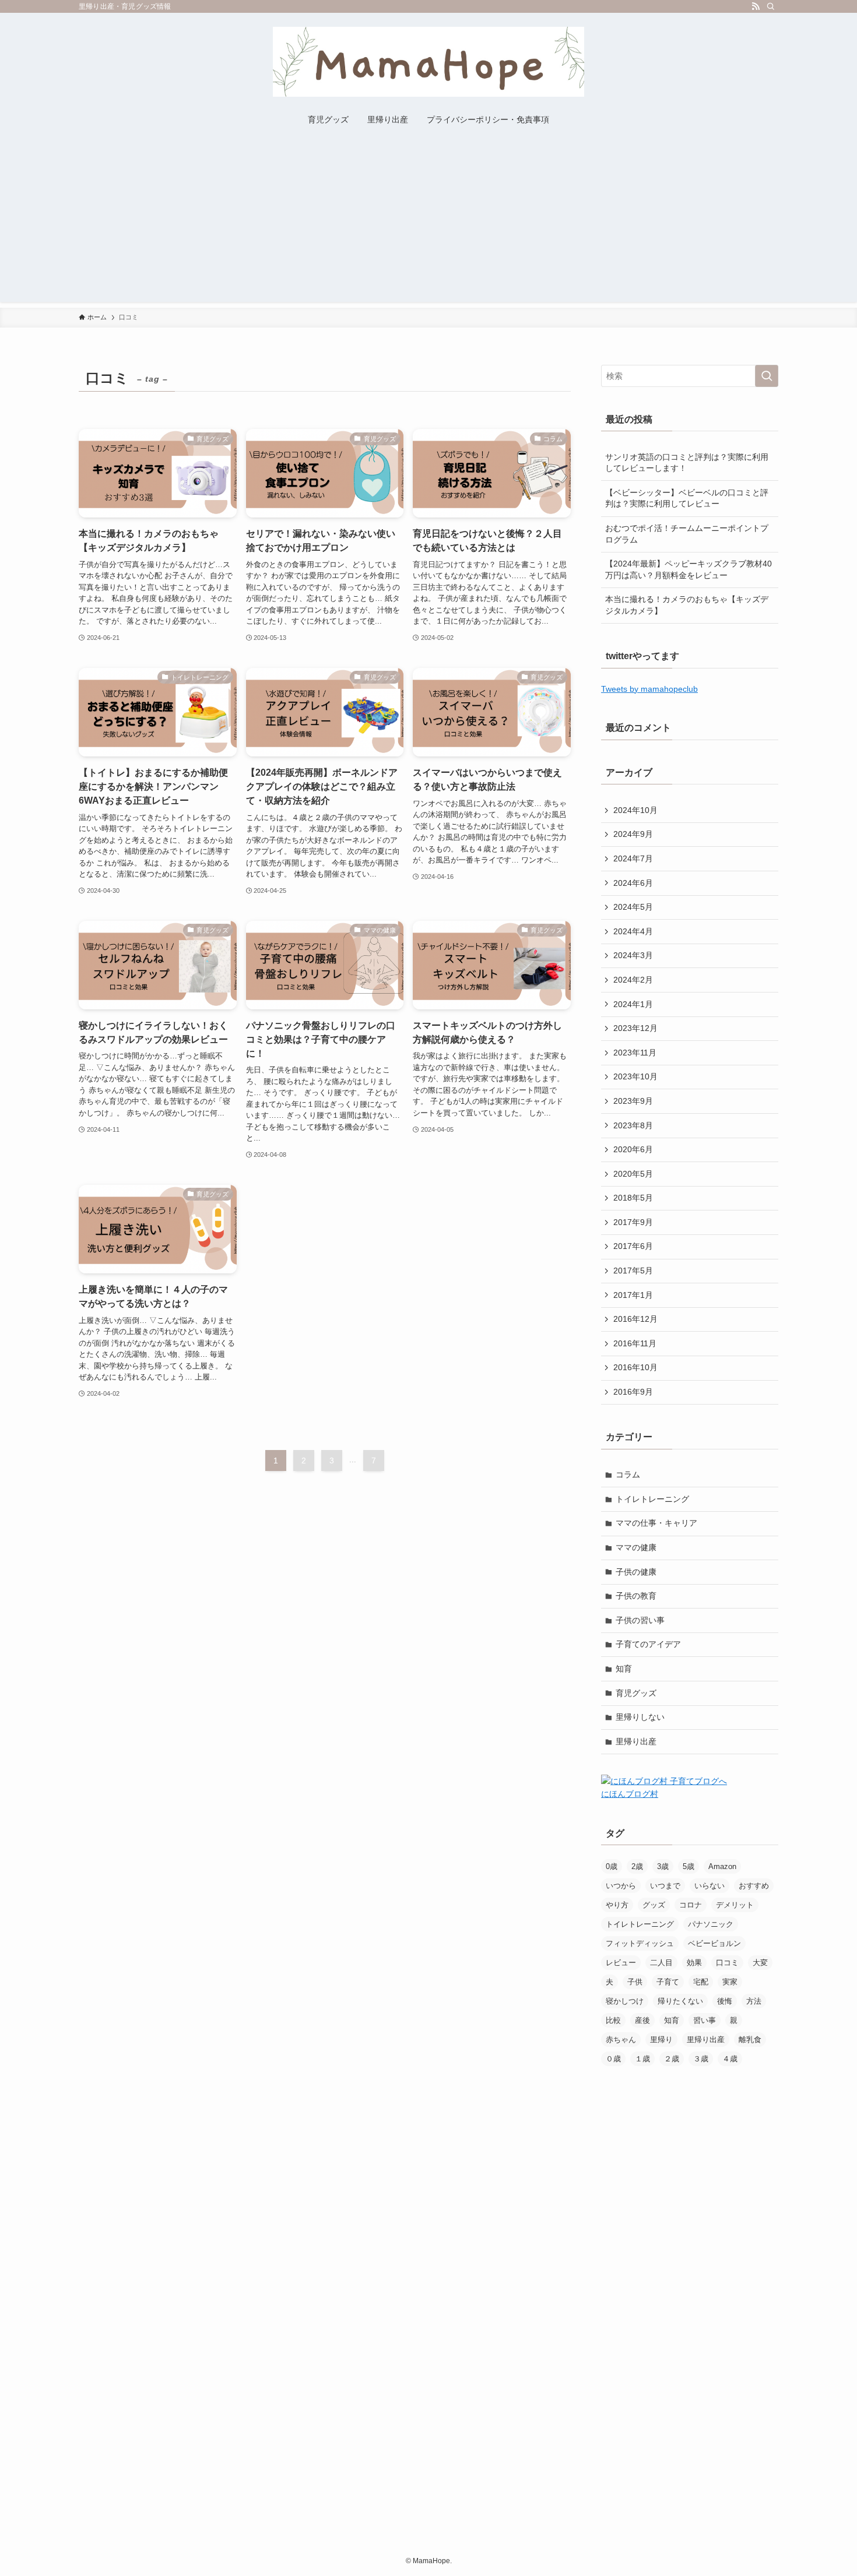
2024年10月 (635, 810)
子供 (635, 1982)
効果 (694, 1963)
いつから (621, 1886)
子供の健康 (636, 1572)
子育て (668, 1982)
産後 (642, 2020)
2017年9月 (633, 1222)
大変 (760, 1963)
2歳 (637, 1866)
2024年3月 (633, 955)
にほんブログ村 (630, 1794)
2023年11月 (635, 1053)
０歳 (613, 2059)
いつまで (665, 1886)
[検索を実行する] (767, 376)
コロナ (691, 1905)
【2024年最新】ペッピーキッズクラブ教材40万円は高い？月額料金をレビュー (689, 569)
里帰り (661, 2040)
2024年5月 (633, 907)
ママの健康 (636, 1547)
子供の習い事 (640, 1620)
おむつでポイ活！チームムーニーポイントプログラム (687, 534)
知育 (624, 1669)
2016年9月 (633, 1392)
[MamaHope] (428, 62)
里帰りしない (640, 1717)
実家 (730, 1982)
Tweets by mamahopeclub (649, 689)
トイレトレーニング (652, 1499)
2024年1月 (633, 1004)
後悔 (725, 2001)
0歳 (612, 1866)
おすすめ (754, 1886)
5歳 (689, 1866)
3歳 (663, 1866)
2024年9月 (633, 834)
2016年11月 (635, 1343)
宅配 (701, 1982)
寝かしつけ (625, 2001)
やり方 (617, 1905)
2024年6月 (633, 883)
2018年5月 (633, 1198)
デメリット (735, 1905)
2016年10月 (635, 1367)
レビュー (621, 1963)
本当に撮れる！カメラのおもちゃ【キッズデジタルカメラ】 (687, 605)
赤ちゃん (621, 2040)
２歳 (672, 2059)
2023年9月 (633, 1101)
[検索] (771, 6)
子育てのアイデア (648, 1644)
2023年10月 (635, 1076)
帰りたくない (680, 2001)
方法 (754, 2001)
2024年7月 (633, 858)
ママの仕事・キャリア (656, 1523)
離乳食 (750, 2040)
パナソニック (711, 1924)
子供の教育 (636, 1596)
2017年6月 (633, 1246)
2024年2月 (633, 980)
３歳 (701, 2059)
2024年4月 (633, 931)
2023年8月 (633, 1125)
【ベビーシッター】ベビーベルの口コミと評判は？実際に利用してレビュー (687, 498)
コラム (628, 1474)
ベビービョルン (714, 1943)
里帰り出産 (636, 1741)
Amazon (722, 1866)
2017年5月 (633, 1271)
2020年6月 (633, 1149)
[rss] (756, 6)
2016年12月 (635, 1319)
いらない (710, 1886)
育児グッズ (636, 1693)
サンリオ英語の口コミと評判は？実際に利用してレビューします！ (687, 463)
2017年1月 (633, 1295)
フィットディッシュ (640, 1943)
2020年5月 (633, 1174)
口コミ (727, 1963)
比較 (613, 2020)
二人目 (661, 1963)
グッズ (654, 1905)
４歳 (730, 2059)
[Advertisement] (428, 220)
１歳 (642, 2059)
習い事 (705, 2020)
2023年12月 (635, 1028)
